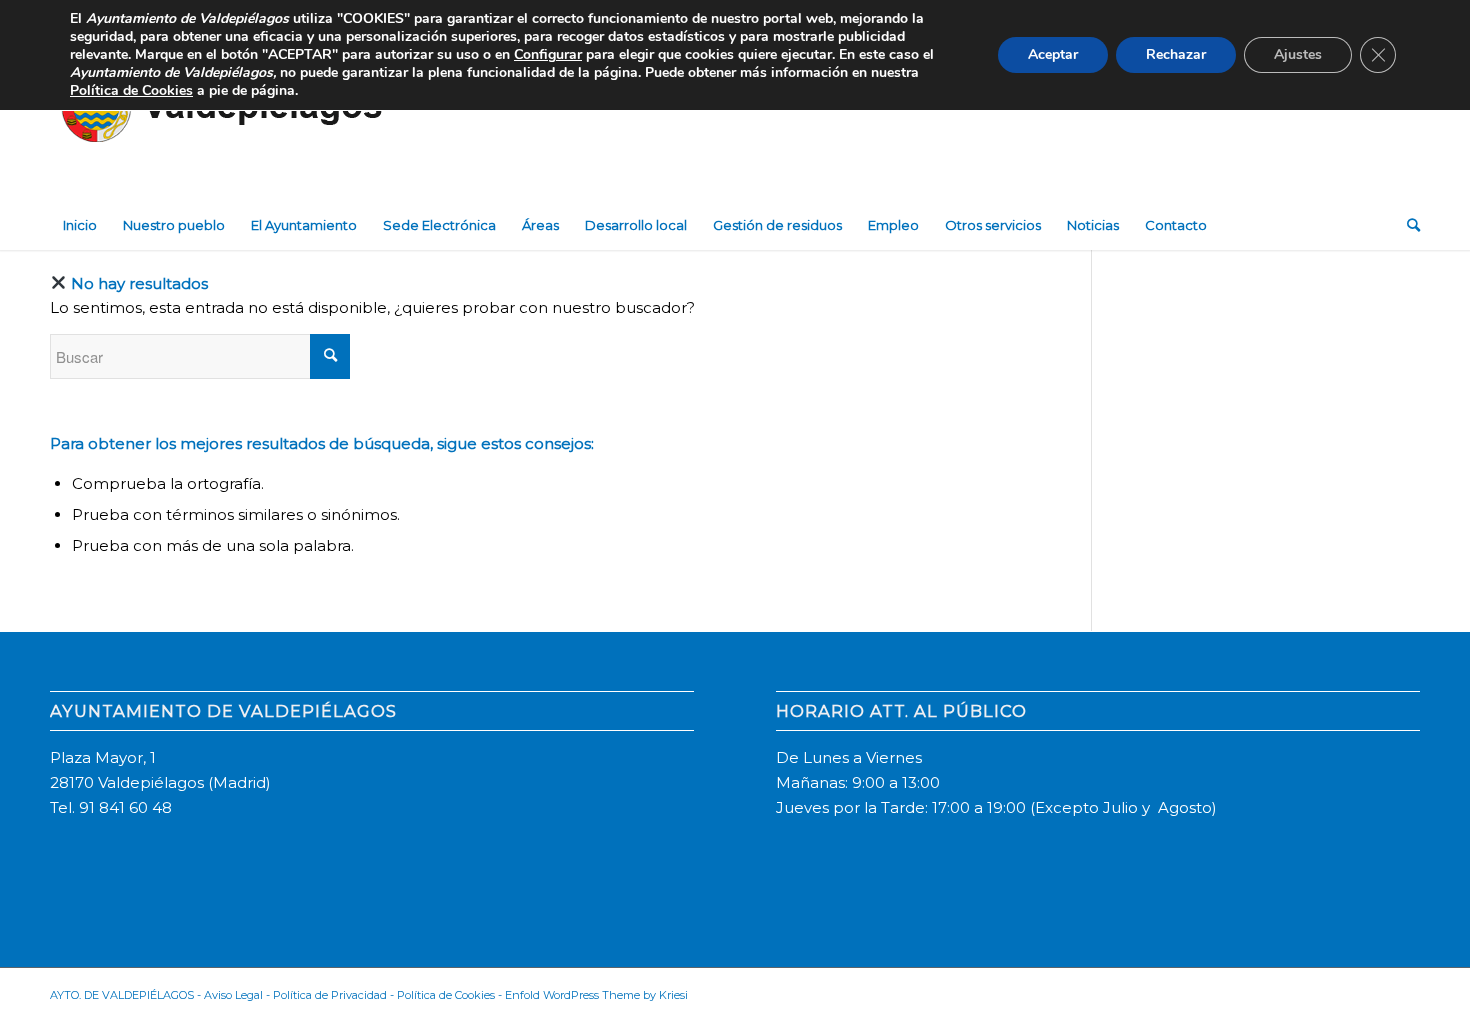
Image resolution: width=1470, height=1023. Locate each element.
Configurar (548, 55)
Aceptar (1053, 54)
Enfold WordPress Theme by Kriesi (596, 995)
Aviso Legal (233, 995)
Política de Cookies (446, 995)
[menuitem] (80, 225)
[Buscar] (1407, 225)
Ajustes (1298, 54)
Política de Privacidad (330, 995)
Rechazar (1176, 54)
